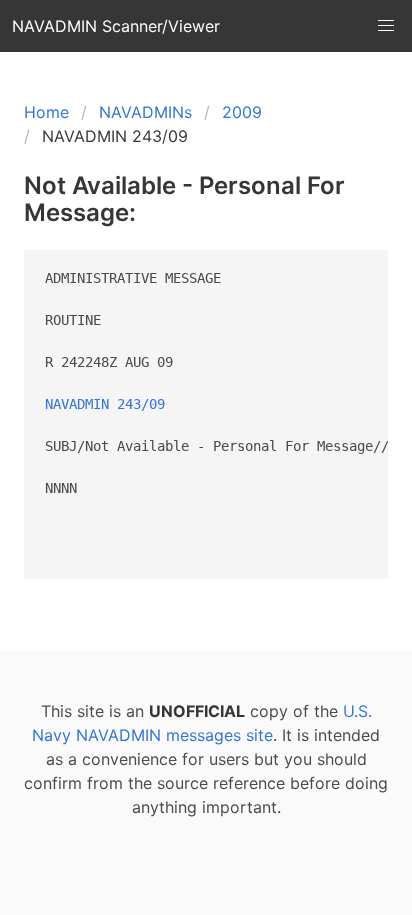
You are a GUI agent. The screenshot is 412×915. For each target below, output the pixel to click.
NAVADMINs (145, 112)
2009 (242, 112)
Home (46, 112)
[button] (386, 26)
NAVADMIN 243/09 (105, 404)
